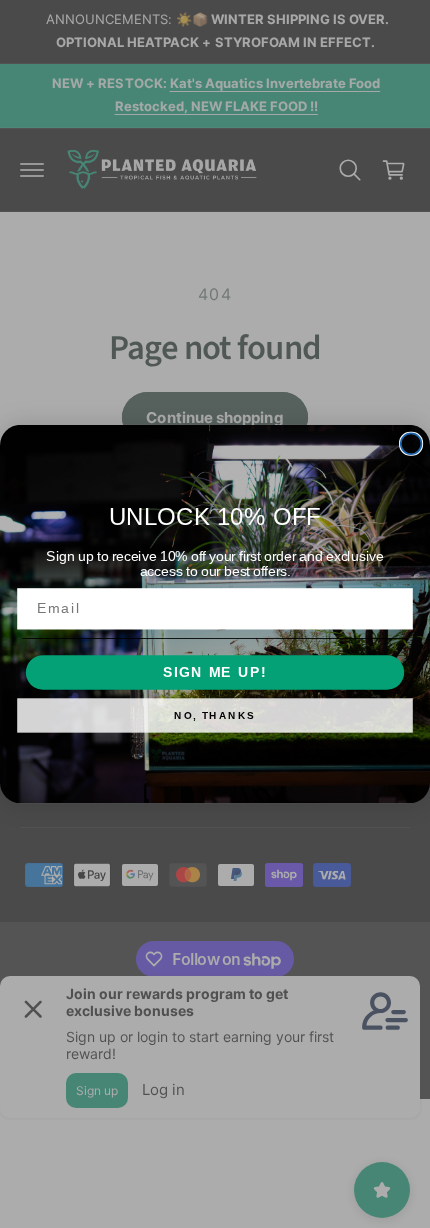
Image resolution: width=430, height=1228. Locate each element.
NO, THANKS (215, 716)
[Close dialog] (411, 443)
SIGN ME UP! (215, 672)
